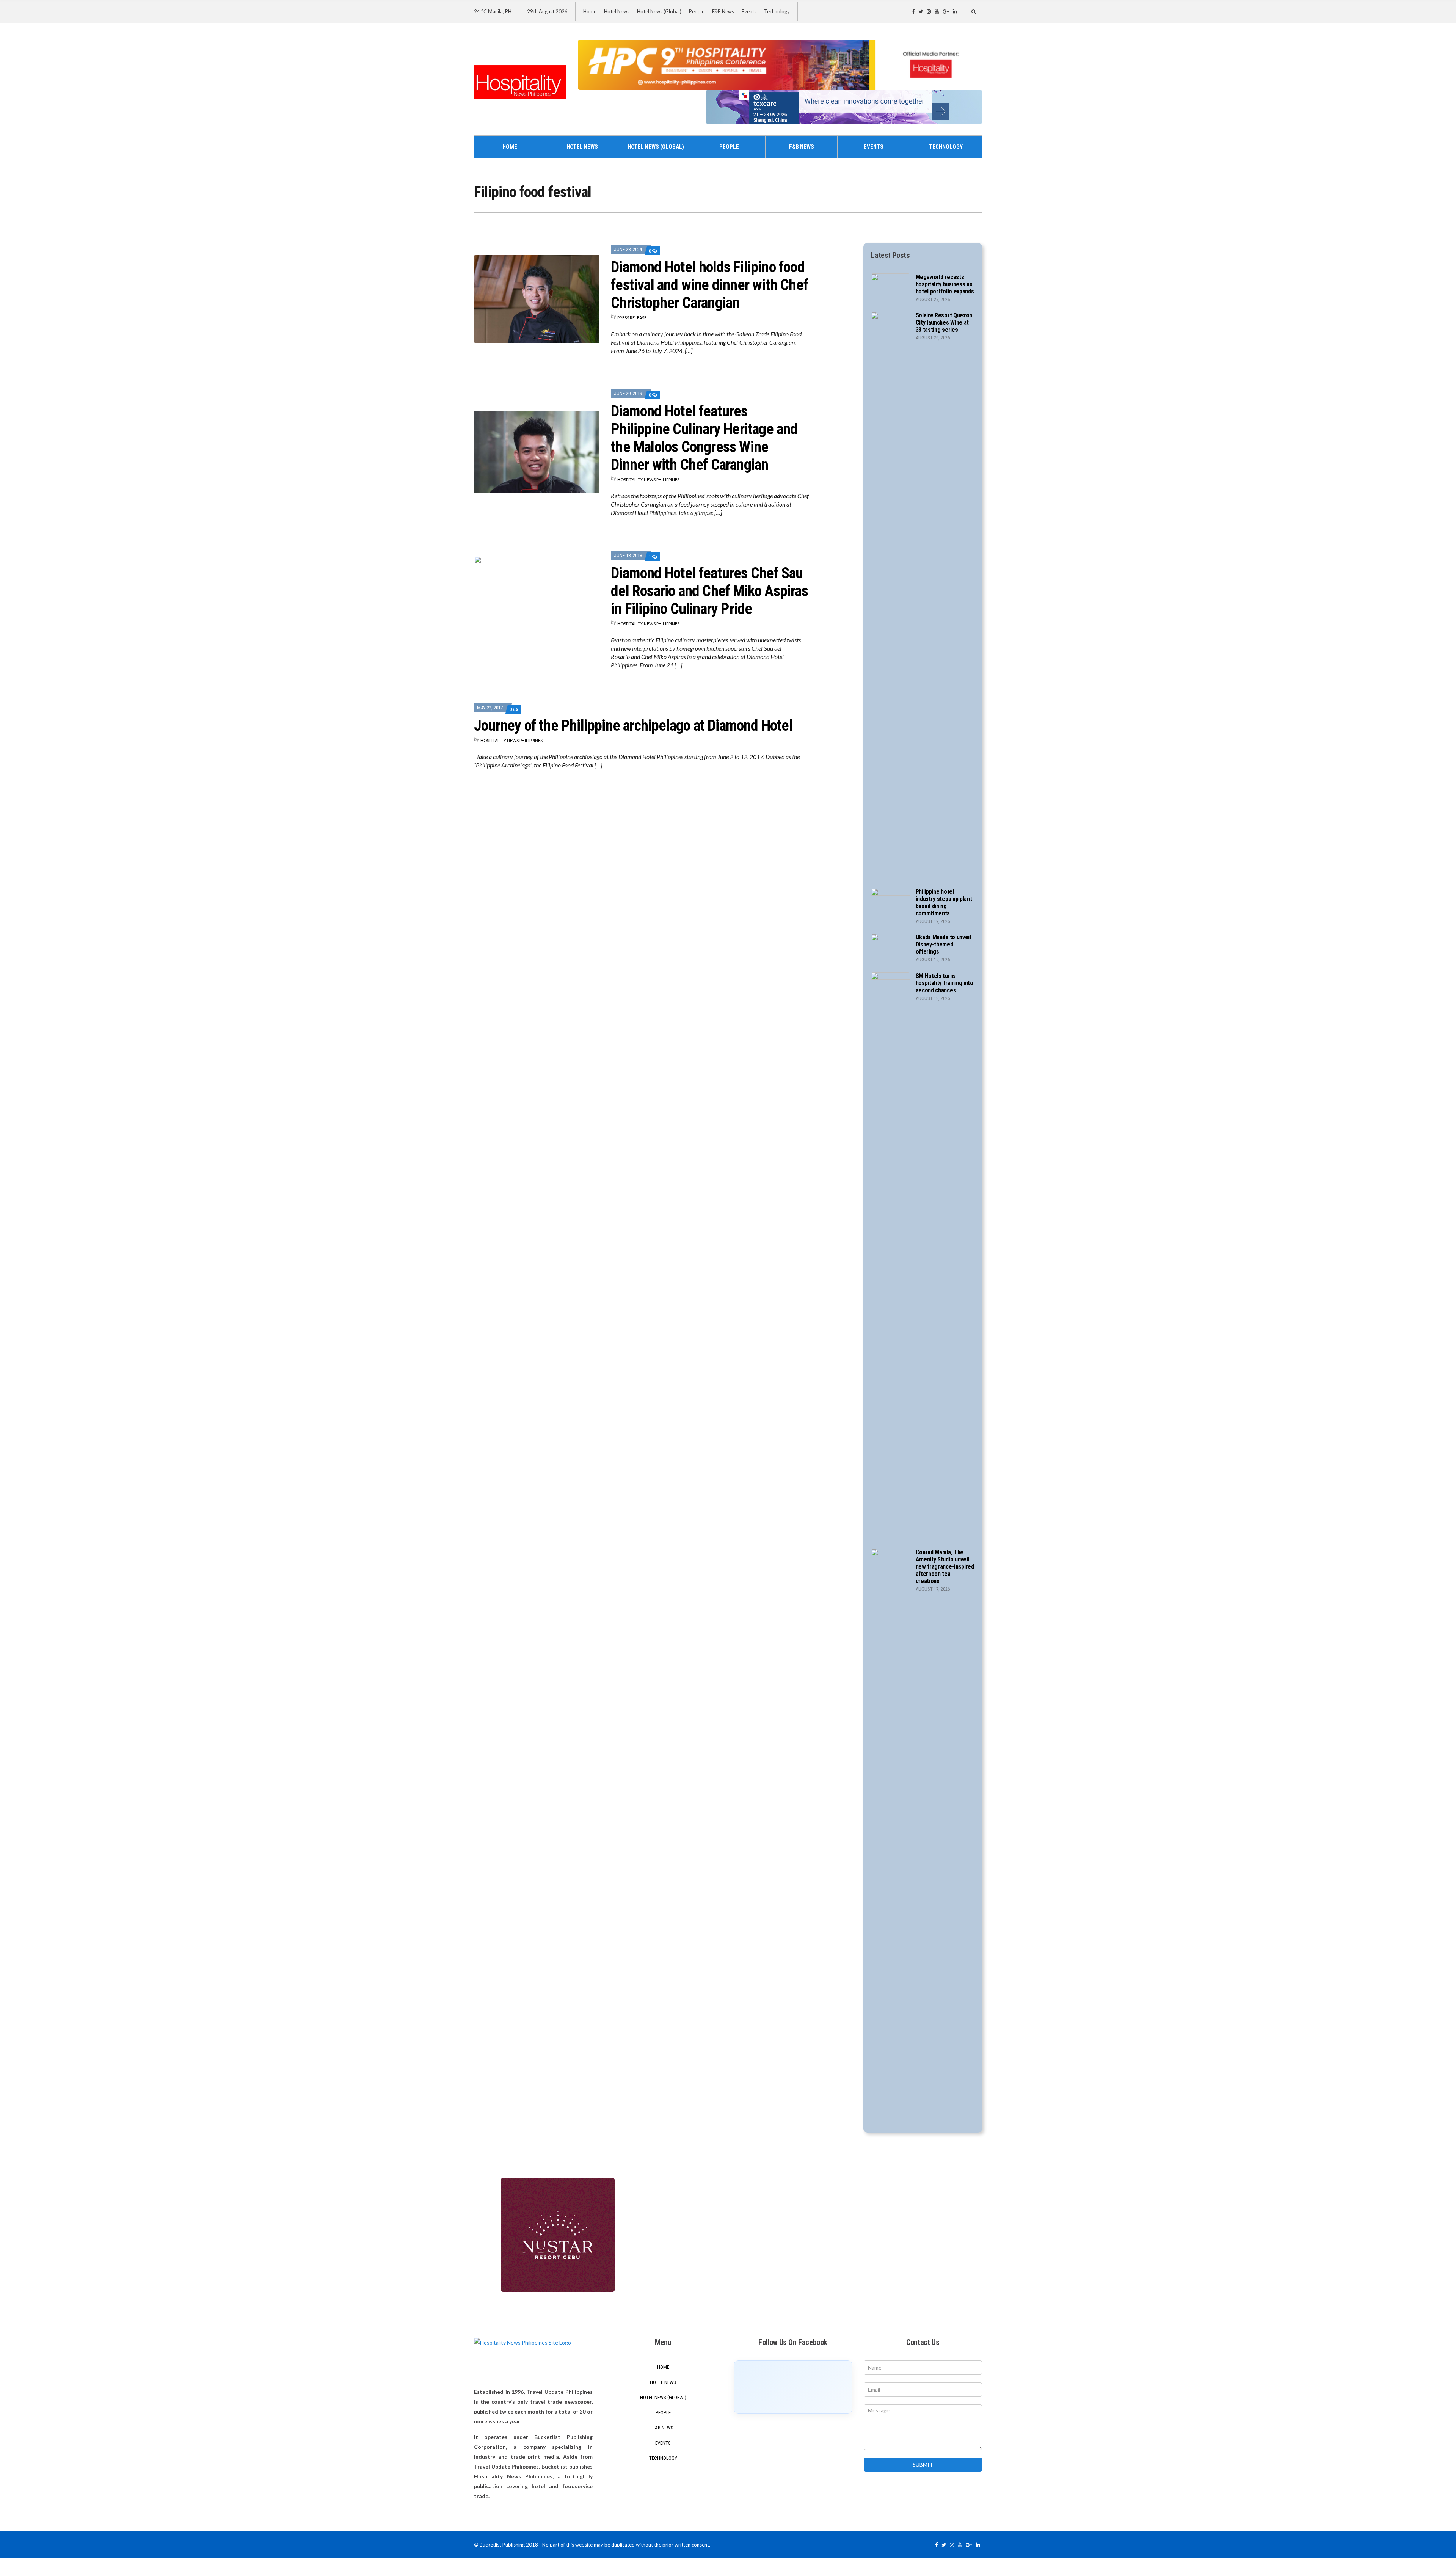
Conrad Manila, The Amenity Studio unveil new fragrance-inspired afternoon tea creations (945, 1567)
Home (590, 11)
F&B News (723, 11)
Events (749, 11)
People (697, 11)
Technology (777, 11)
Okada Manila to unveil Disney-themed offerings (943, 944)
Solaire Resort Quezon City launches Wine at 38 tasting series (944, 322)
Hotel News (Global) (659, 11)
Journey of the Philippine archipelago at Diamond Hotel (633, 726)
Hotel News (617, 11)
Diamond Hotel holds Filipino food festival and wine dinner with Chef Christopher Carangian (709, 285)
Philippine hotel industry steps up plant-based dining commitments (945, 902)
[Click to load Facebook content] (793, 2387)
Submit (923, 2465)
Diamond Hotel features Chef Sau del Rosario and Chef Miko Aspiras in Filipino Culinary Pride (709, 591)
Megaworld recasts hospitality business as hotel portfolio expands (945, 284)
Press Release (632, 318)
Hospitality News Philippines (648, 479)
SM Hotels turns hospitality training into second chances (945, 983)
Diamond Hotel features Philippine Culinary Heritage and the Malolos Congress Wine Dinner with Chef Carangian (704, 438)
